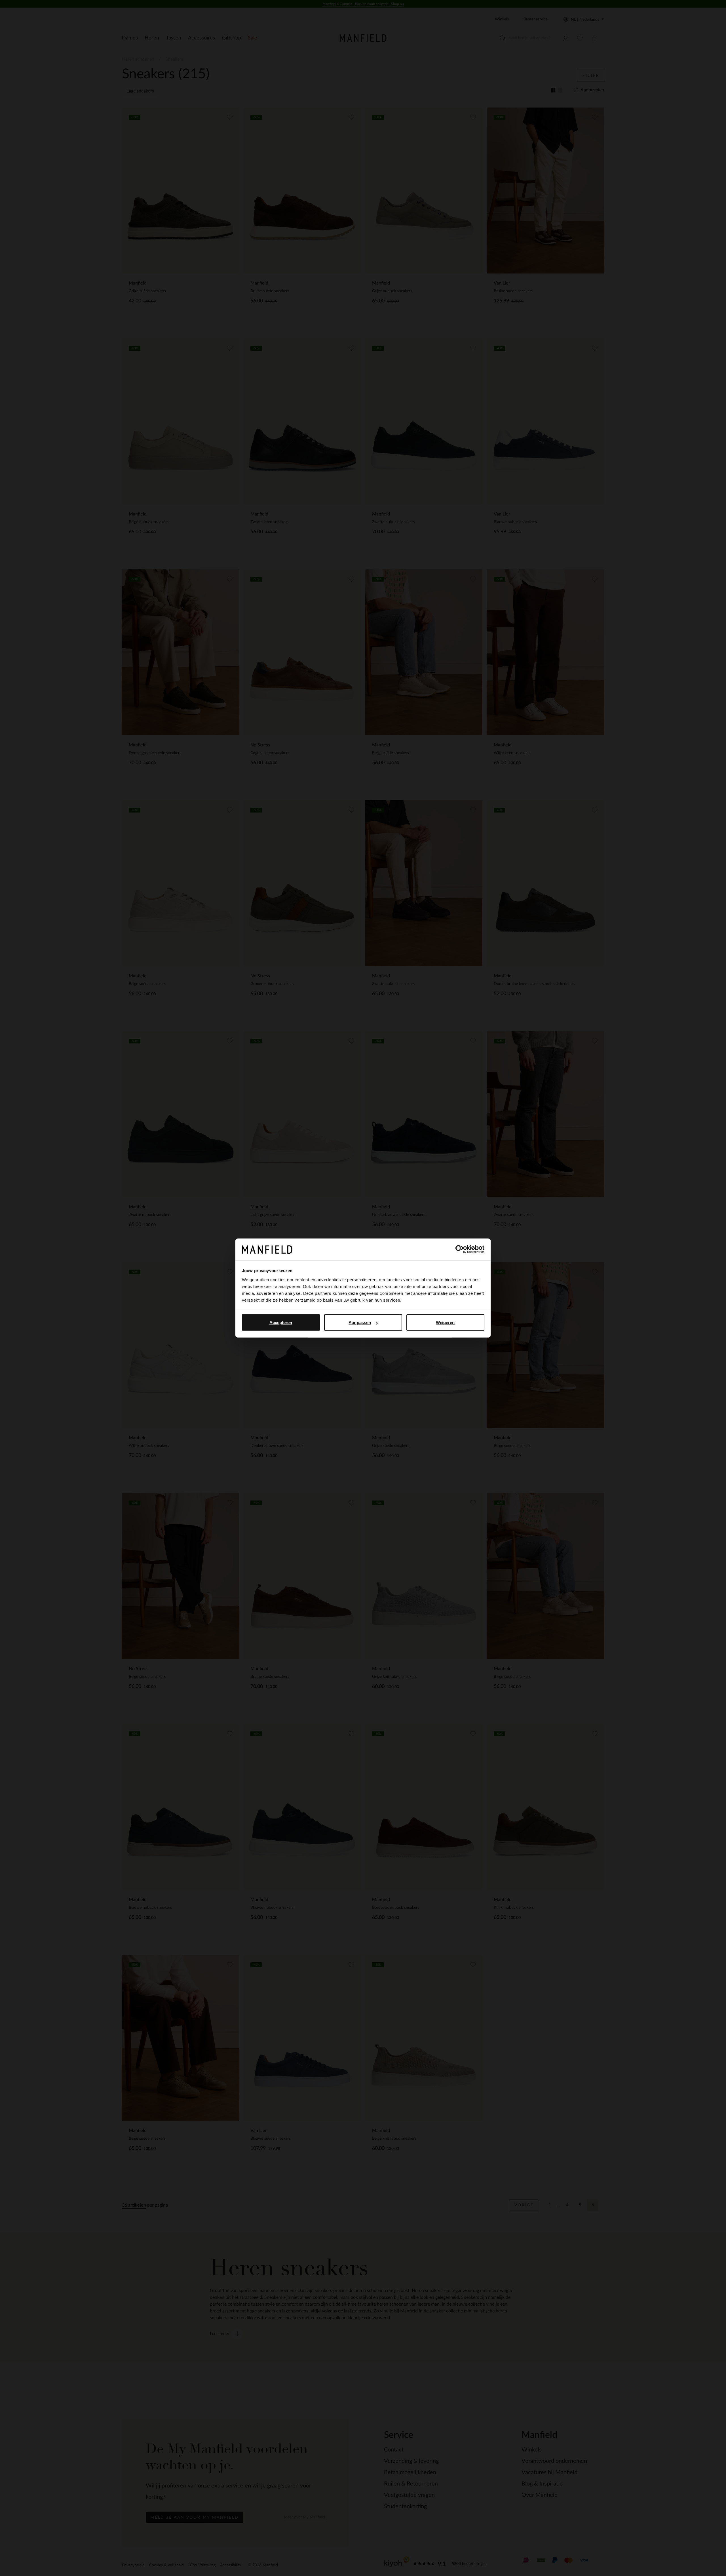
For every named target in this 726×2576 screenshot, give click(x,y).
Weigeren (445, 1322)
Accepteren (281, 1322)
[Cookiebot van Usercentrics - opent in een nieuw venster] (460, 1249)
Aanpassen (360, 1322)
